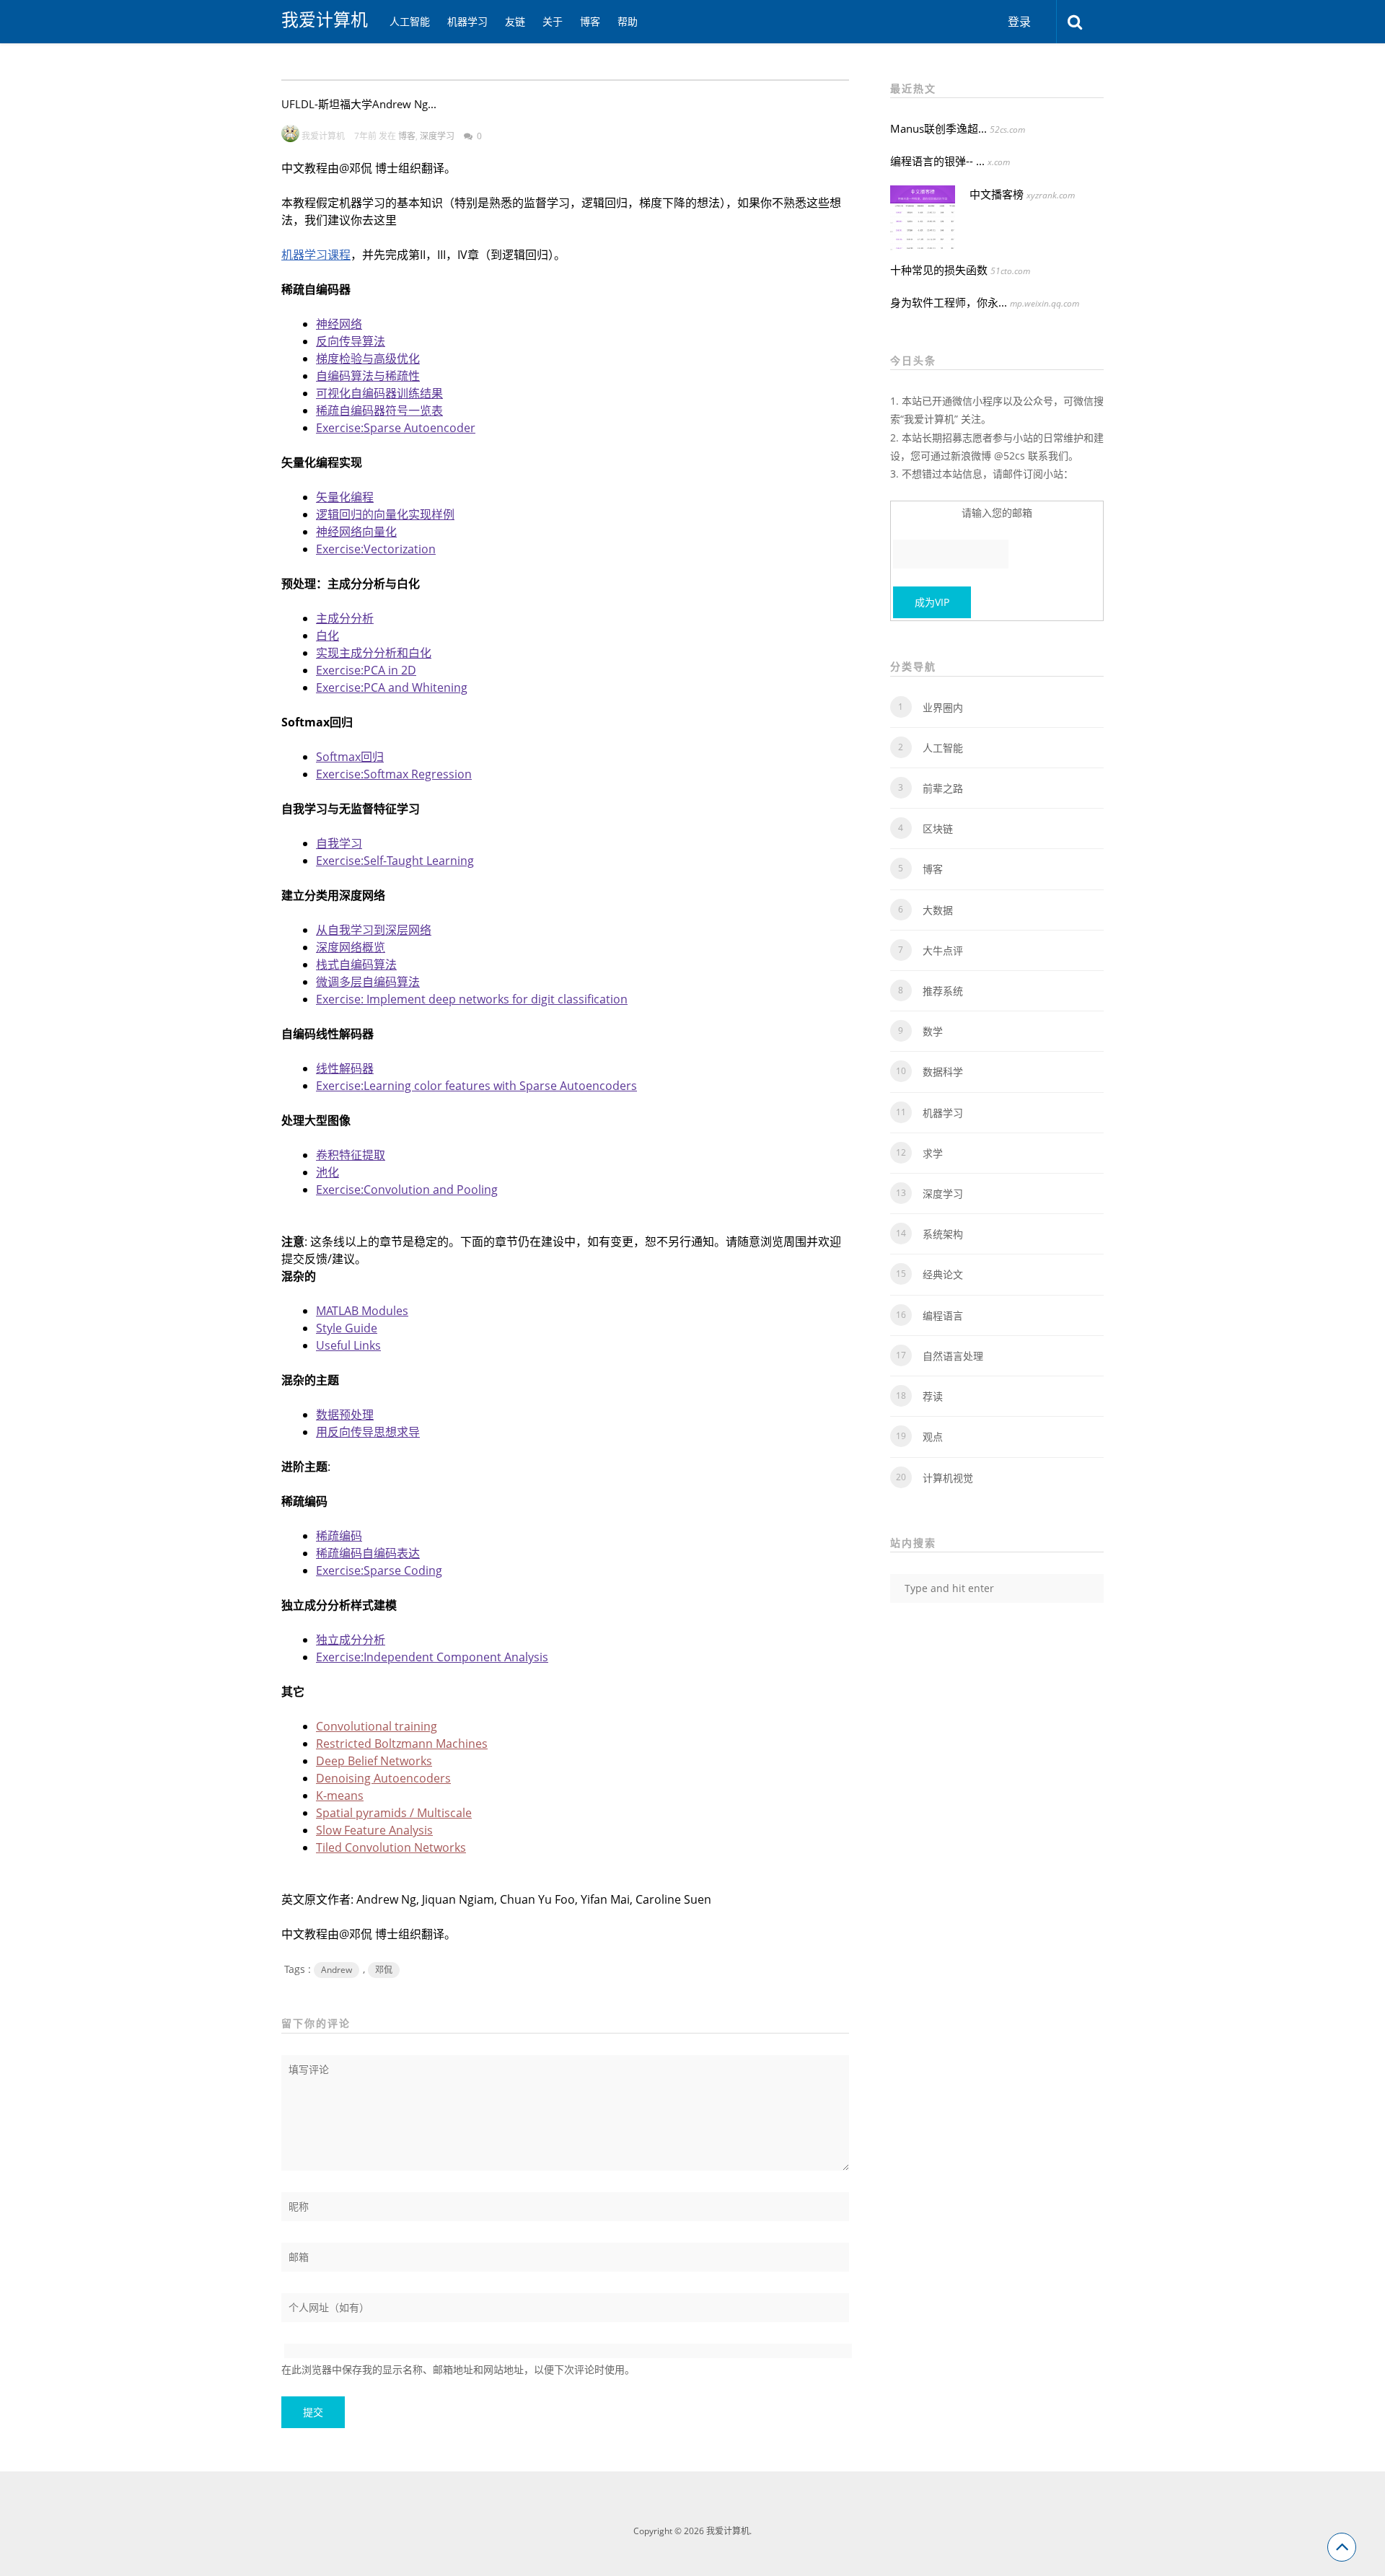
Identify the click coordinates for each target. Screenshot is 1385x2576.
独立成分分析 (351, 1640)
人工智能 (410, 21)
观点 (933, 1437)
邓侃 (384, 1970)
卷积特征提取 (351, 1155)
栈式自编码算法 (356, 964)
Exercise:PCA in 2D (366, 670)
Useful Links (348, 1345)
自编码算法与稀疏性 (368, 376)
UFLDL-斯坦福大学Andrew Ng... (359, 104)
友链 (515, 21)
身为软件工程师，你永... (949, 302)
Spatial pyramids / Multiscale (394, 1813)
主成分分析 (345, 618)
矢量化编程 (345, 497)
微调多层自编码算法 (368, 982)
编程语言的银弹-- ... (937, 161)
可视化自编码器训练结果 (379, 393)
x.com (999, 162)
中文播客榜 (997, 194)
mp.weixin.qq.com (1045, 303)
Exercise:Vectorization (376, 549)
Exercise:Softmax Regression (394, 774)
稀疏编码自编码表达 (368, 1553)
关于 (553, 21)
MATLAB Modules (362, 1311)
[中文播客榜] (923, 218)
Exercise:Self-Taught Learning (395, 861)
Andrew (337, 1970)
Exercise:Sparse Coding (379, 1570)
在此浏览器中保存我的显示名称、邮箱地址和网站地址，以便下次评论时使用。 (458, 2369)
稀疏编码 (339, 1536)
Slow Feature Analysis (374, 1830)
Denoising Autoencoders (383, 1778)
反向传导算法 (351, 341)
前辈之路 (943, 788)
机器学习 (467, 21)
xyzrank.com (1051, 195)
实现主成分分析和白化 (374, 653)
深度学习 (437, 136)
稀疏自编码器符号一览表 (379, 410)
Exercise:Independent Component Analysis (432, 1657)
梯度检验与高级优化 (368, 359)
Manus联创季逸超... (938, 128)
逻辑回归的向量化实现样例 (385, 514)
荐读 (933, 1396)
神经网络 (339, 324)
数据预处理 (345, 1415)
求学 (933, 1153)
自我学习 (339, 843)
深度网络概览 (351, 947)
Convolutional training (377, 1726)
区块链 (938, 828)
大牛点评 (943, 950)
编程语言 (943, 1315)
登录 (1019, 22)
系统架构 (943, 1234)
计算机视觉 (948, 1478)
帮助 (628, 21)
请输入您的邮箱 (997, 513)
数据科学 (943, 1072)
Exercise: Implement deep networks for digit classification (472, 999)
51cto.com (1010, 271)
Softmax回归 (350, 757)
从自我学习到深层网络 (374, 930)
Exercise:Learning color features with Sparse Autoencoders (476, 1086)
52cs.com (1007, 129)
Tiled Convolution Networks (391, 1847)
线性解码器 (345, 1068)
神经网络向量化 (356, 532)
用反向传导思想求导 (368, 1432)
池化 (327, 1172)
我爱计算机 (325, 19)
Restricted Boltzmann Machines (402, 1744)
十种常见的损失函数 (939, 270)
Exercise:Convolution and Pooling (407, 1190)
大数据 (938, 910)
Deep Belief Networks (374, 1761)
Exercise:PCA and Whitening (392, 687)
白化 (327, 636)
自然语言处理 (953, 1356)
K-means (340, 1795)
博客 (590, 21)
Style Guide (347, 1328)
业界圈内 (943, 707)
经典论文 (943, 1274)
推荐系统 (943, 991)
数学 (933, 1031)
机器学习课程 (316, 255)
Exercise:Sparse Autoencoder (396, 428)
